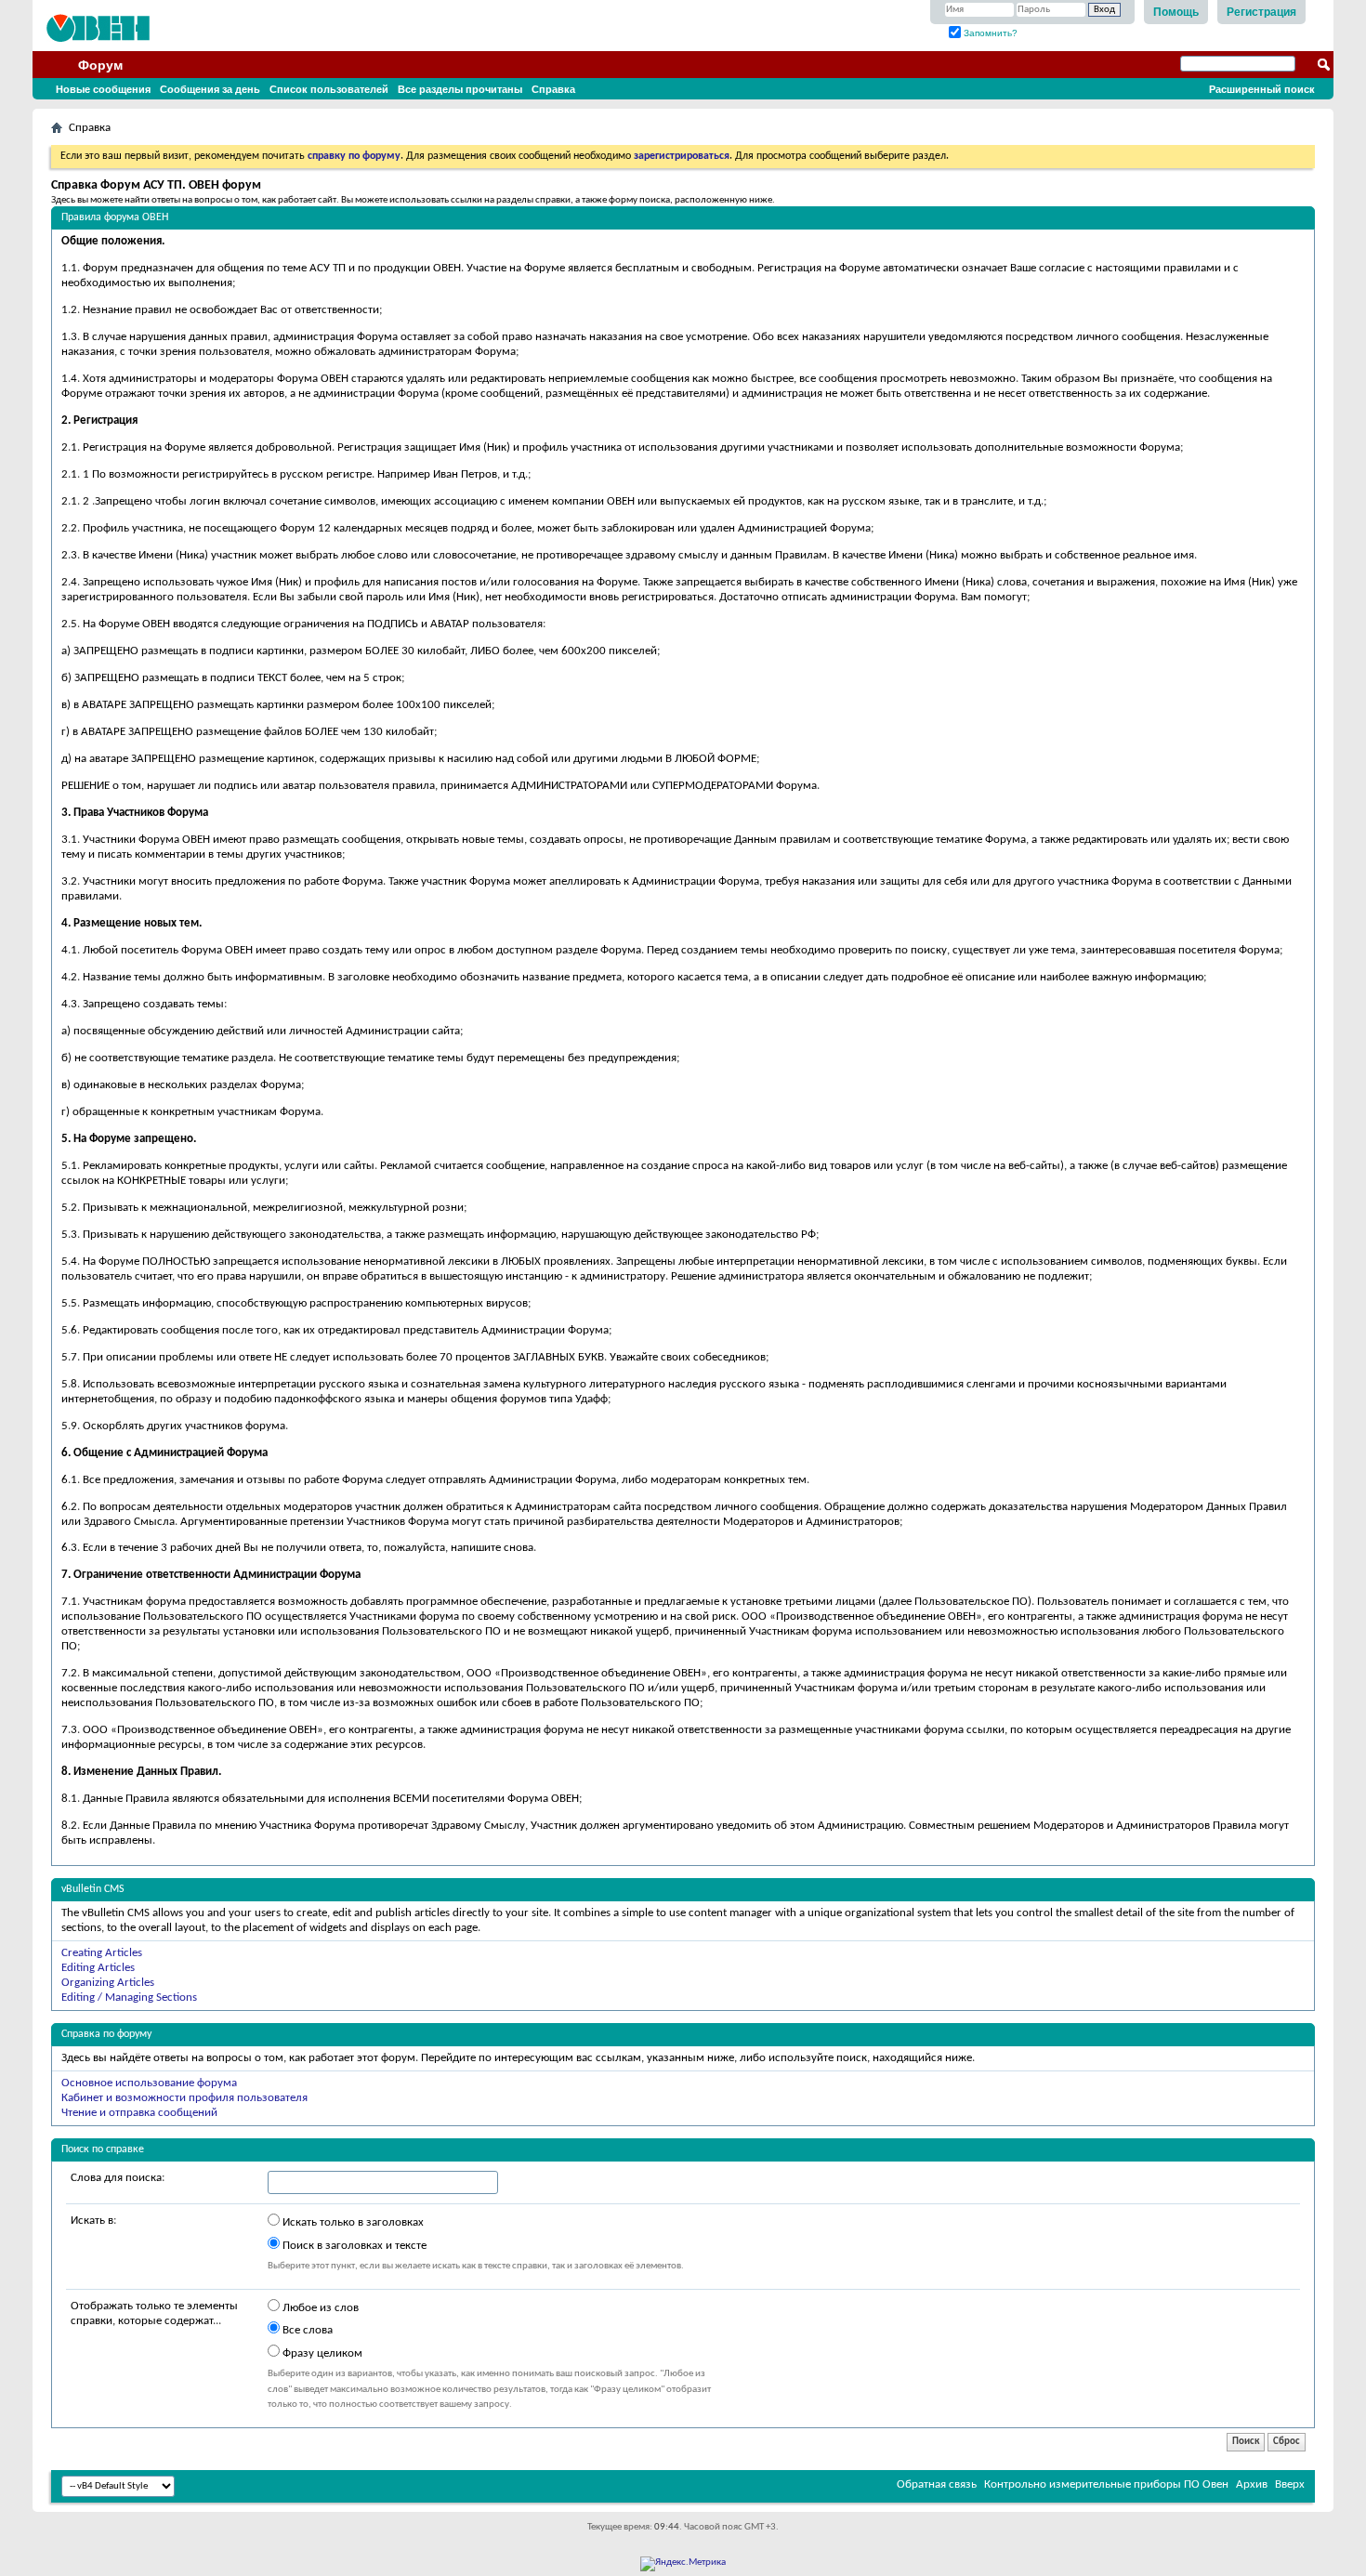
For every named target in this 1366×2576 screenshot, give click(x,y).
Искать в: (93, 2221)
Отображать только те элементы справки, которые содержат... (154, 2313)
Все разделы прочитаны (460, 89)
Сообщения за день (210, 89)
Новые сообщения (103, 89)
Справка (553, 89)
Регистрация (1261, 12)
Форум (100, 65)
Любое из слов (319, 2308)
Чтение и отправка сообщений (139, 2113)
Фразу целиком (321, 2353)
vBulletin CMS (93, 1889)
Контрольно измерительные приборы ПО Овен (1106, 2484)
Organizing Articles (108, 1983)
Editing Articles (98, 1968)
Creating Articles (102, 1953)
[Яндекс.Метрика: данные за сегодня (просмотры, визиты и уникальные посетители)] (683, 2564)
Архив (1252, 2484)
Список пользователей (329, 89)
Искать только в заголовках (352, 2222)
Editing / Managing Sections (129, 1998)
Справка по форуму (106, 2034)
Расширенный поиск (1262, 89)
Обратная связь (937, 2484)
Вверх (1290, 2484)
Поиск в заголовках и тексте (353, 2246)
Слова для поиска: (118, 2178)
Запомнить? (989, 33)
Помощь (1176, 12)
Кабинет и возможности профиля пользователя (184, 2098)
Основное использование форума (149, 2083)
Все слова (306, 2330)
